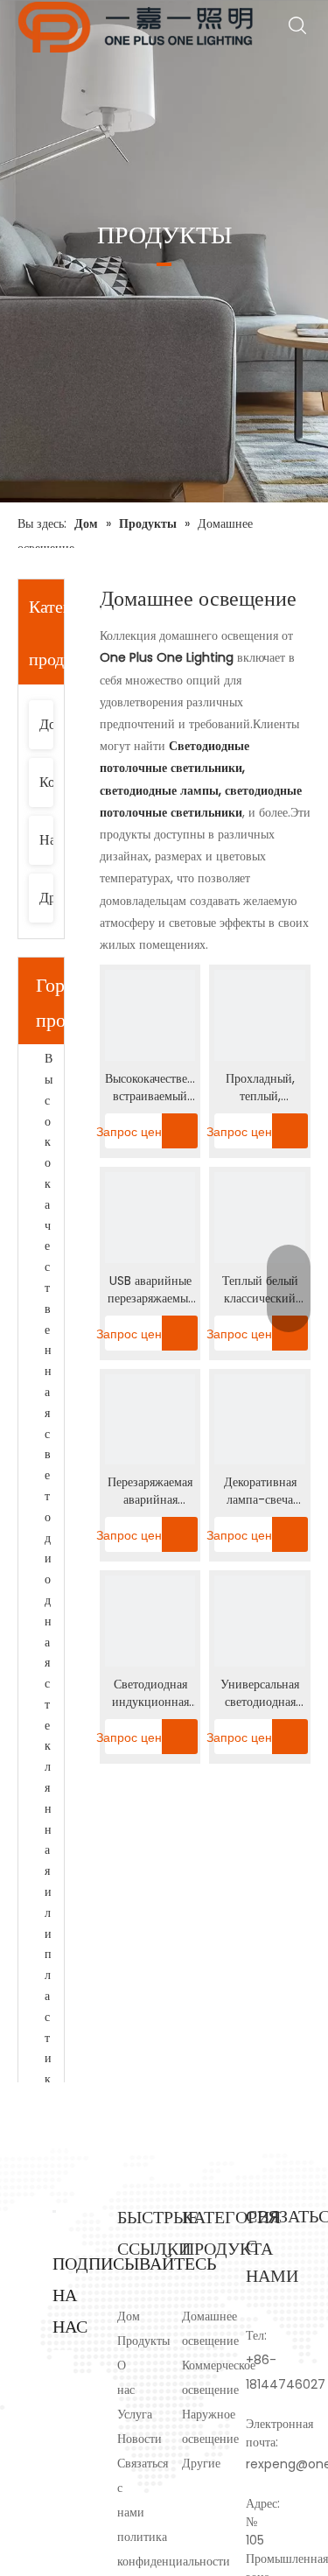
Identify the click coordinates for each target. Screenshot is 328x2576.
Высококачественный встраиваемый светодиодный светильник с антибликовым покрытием (150, 1087)
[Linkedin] (63, 2387)
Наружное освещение (50, 840)
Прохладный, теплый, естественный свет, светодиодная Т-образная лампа (260, 1087)
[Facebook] (63, 2362)
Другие (50, 898)
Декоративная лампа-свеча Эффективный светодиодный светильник (260, 1491)
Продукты (143, 2341)
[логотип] (54, 2211)
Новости (140, 2439)
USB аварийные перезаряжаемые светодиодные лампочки (150, 1289)
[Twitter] (63, 2411)
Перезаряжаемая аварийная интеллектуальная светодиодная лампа (150, 1491)
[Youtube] (63, 2436)
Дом (129, 2316)
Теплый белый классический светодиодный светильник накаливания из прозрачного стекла (260, 1289)
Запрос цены (138, 1132)
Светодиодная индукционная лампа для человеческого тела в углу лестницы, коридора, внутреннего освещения (150, 1693)
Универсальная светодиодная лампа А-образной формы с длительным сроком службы (260, 1693)
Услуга (135, 2414)
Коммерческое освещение (50, 782)
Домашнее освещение (50, 724)
